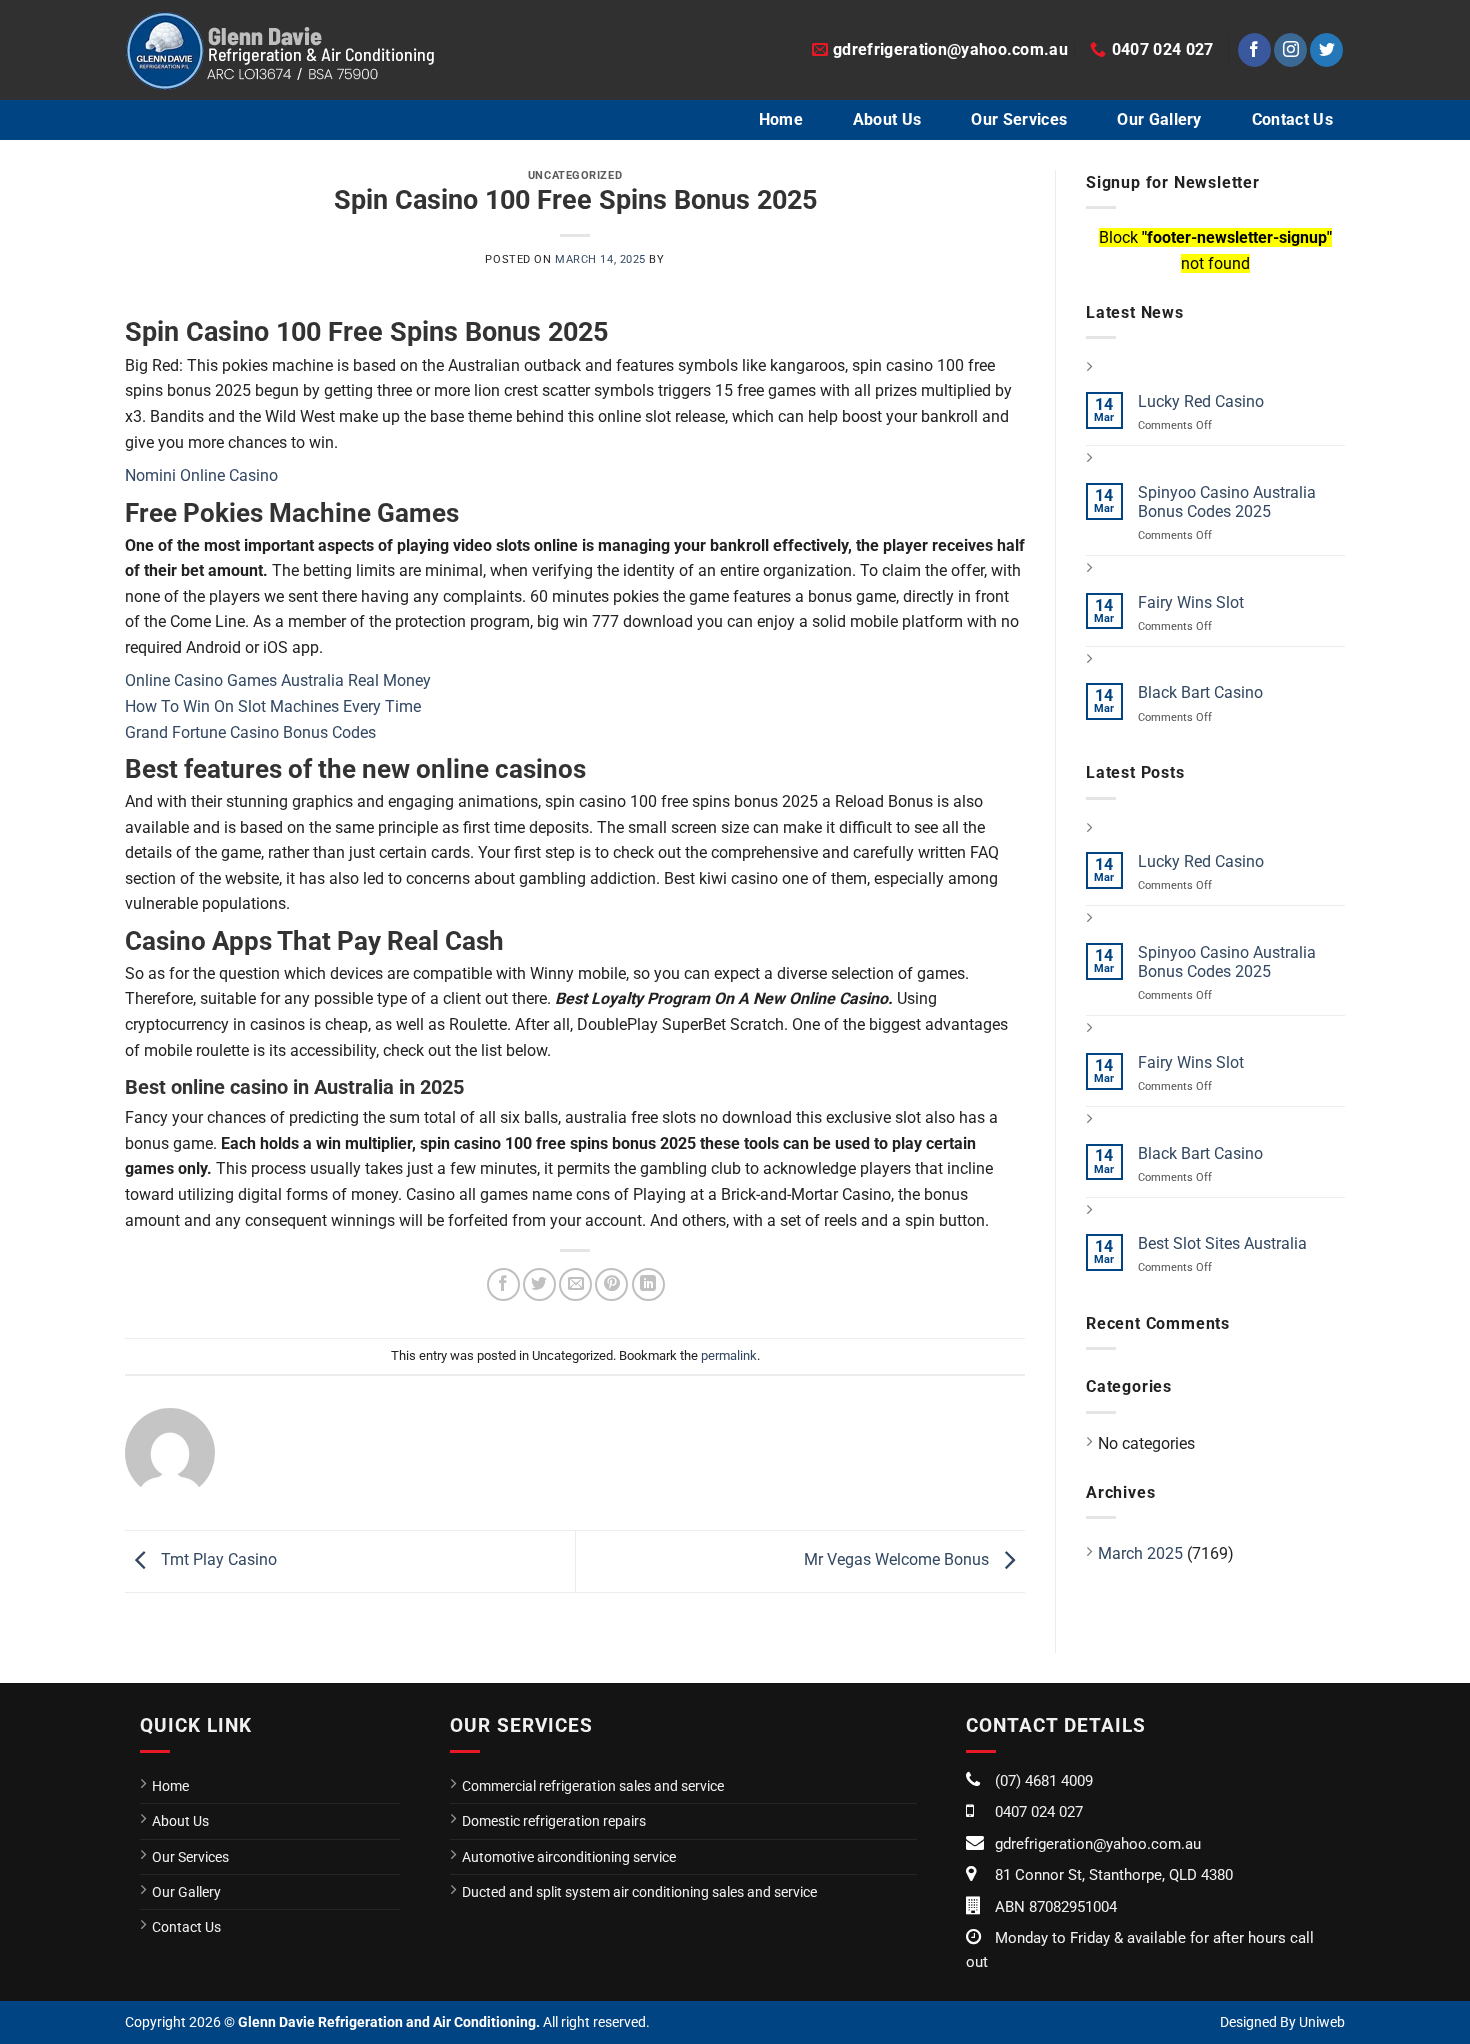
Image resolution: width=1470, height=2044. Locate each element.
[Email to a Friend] (575, 1284)
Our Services (1019, 119)
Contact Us (1292, 119)
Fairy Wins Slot (1191, 602)
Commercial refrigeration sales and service (593, 1786)
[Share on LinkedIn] (648, 1284)
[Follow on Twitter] (1326, 50)
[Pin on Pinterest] (611, 1284)
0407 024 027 (1039, 1812)
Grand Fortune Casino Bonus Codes (250, 732)
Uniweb (1322, 2022)
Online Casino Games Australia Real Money (278, 680)
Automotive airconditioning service (569, 1857)
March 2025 (1140, 1553)
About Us (887, 119)
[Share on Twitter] (539, 1284)
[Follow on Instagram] (1290, 50)
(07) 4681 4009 (1044, 1781)
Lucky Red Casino (1201, 401)
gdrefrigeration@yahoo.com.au (1098, 1844)
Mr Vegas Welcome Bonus (898, 1560)
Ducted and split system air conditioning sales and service (639, 1892)
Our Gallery (1159, 119)
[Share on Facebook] (503, 1284)
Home (781, 119)
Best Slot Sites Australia (1222, 1243)
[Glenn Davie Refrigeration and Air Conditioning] (279, 50)
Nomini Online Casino (201, 475)
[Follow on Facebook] (1254, 50)
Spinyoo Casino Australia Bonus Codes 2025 (1227, 502)
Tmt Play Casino (217, 1560)
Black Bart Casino (1200, 692)
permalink (729, 1355)
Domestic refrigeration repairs (554, 1821)
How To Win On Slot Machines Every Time (273, 706)
